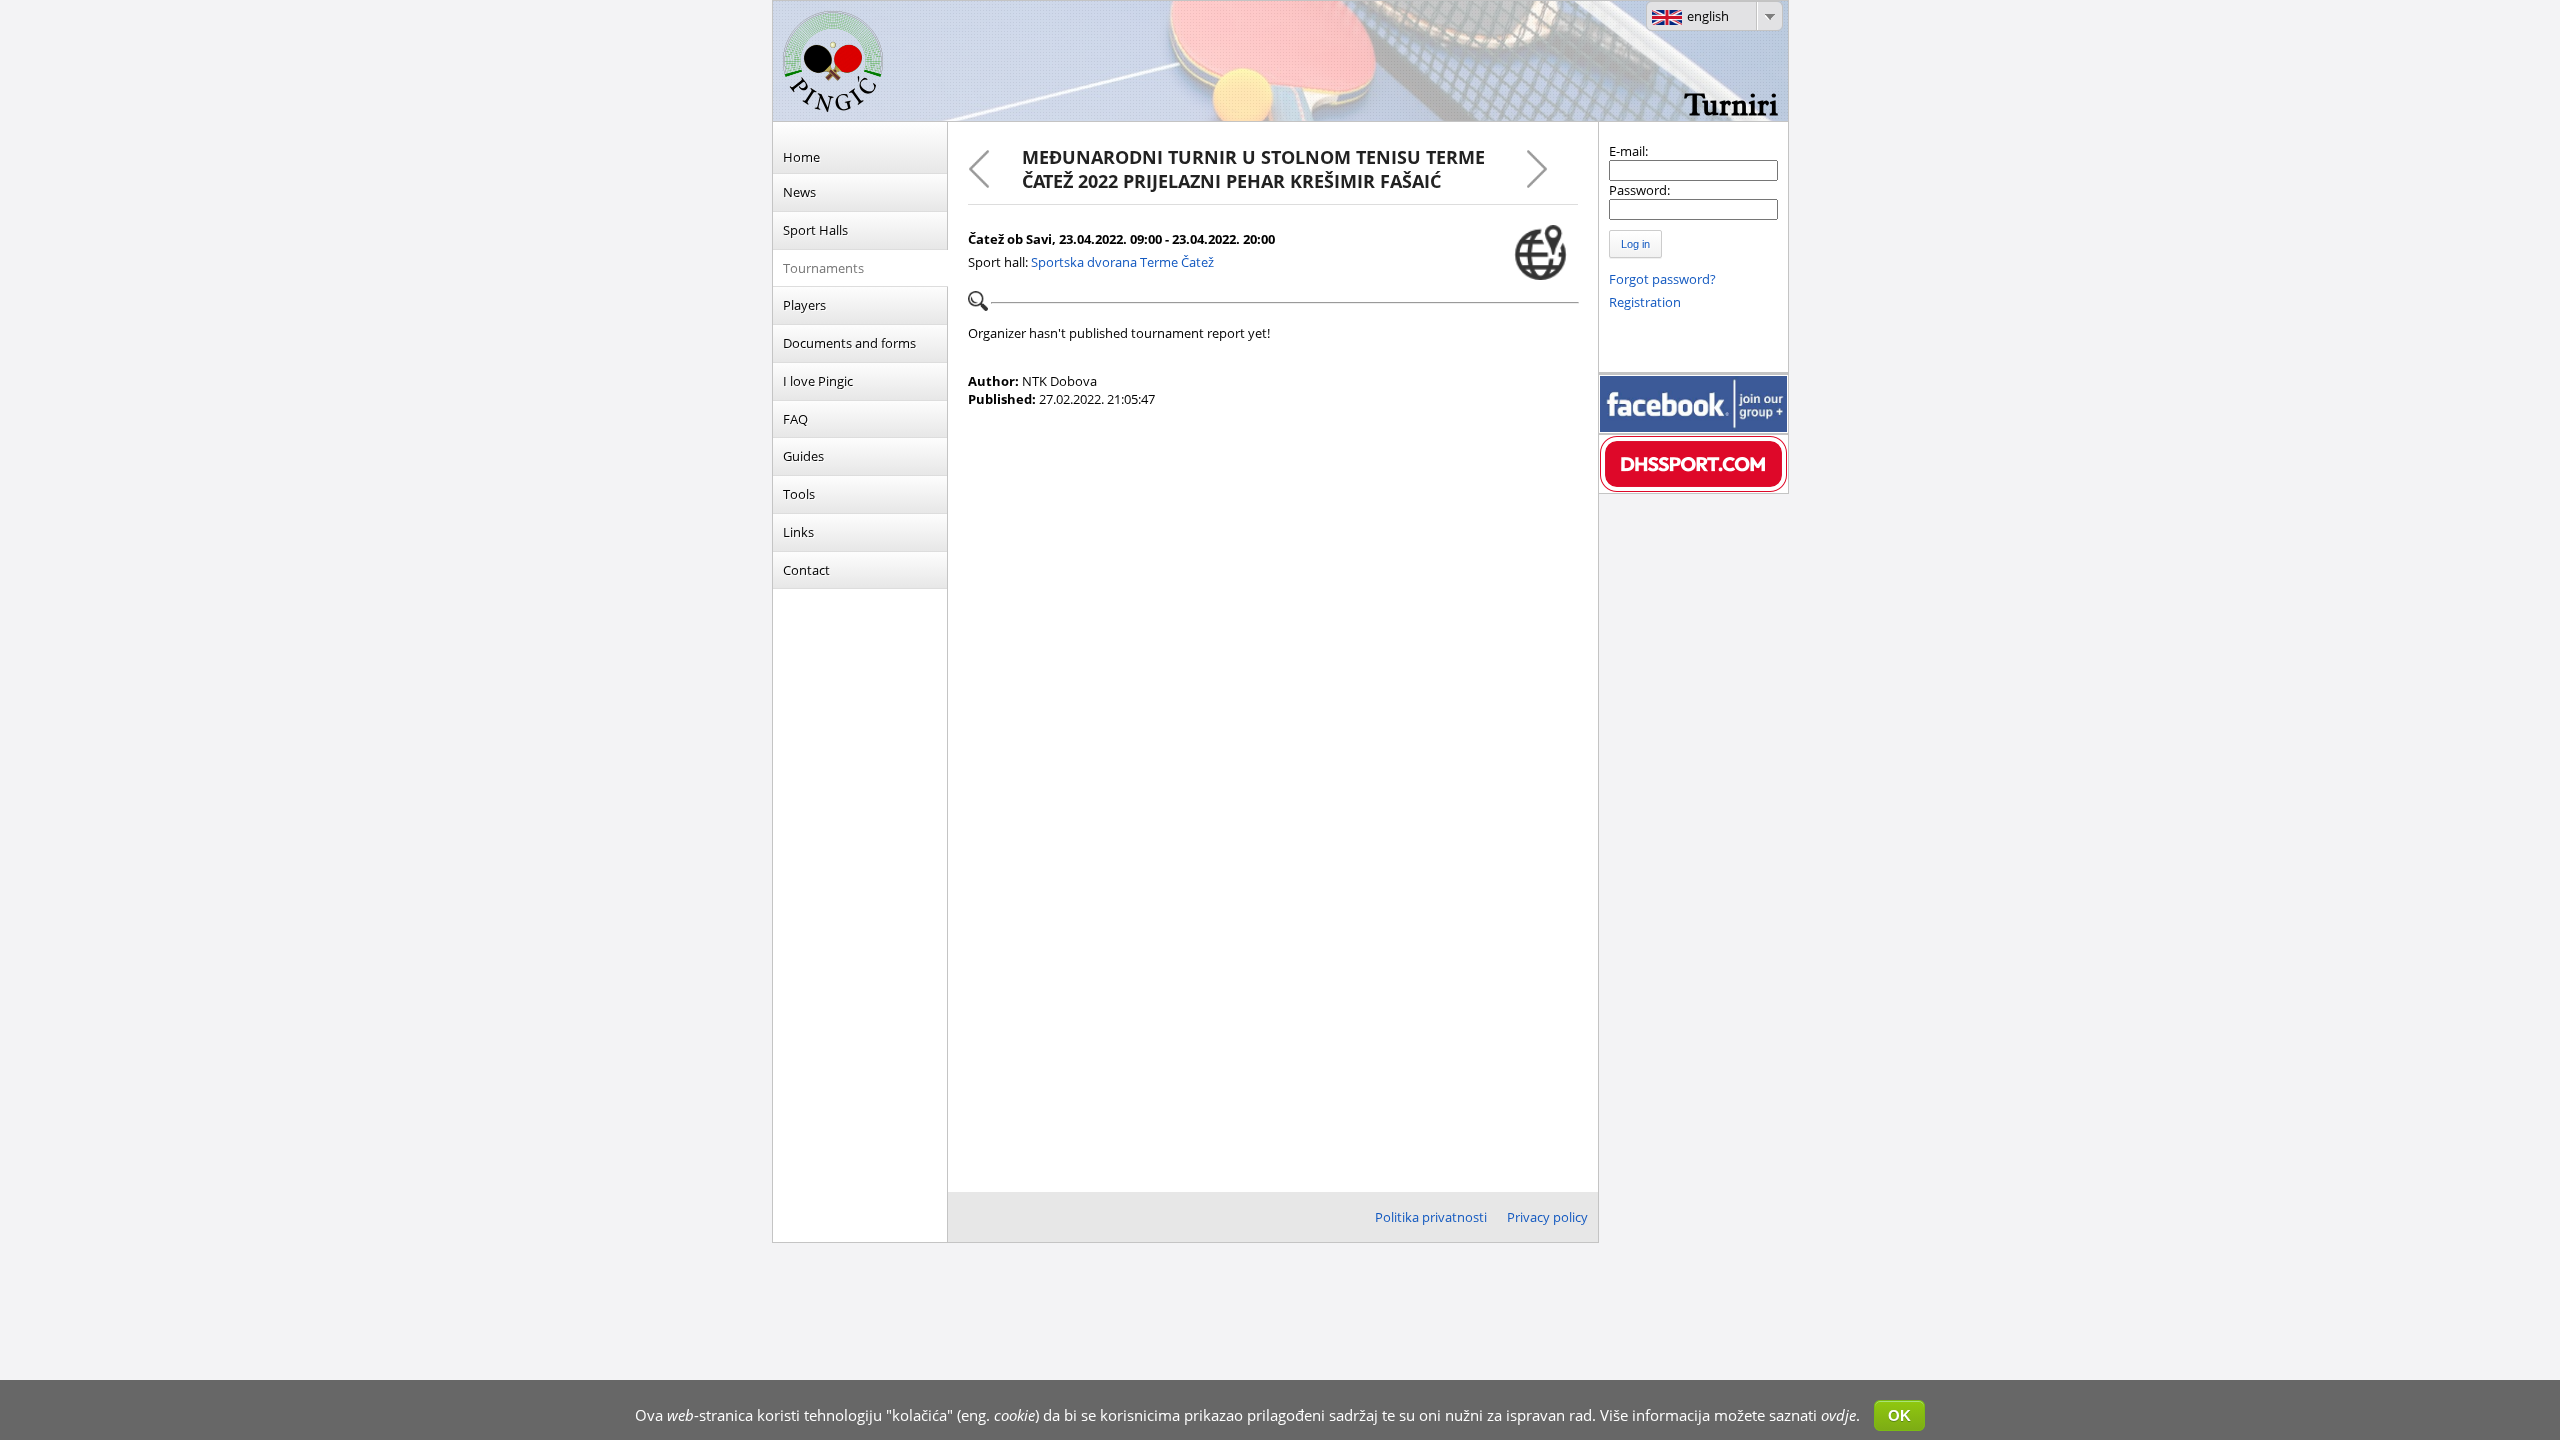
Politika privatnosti (1431, 1217)
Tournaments (823, 268)
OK (1899, 1415)
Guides (803, 456)
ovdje (1838, 1415)
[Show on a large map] (1540, 252)
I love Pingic (818, 381)
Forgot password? (1662, 279)
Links (798, 532)
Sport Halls (815, 230)
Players (804, 305)
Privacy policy (1547, 1217)
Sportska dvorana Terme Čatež (1122, 262)
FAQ (795, 419)
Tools (799, 494)
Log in (1635, 244)
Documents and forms (849, 343)
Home (801, 157)
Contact (806, 570)
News (799, 192)
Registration (1645, 302)
